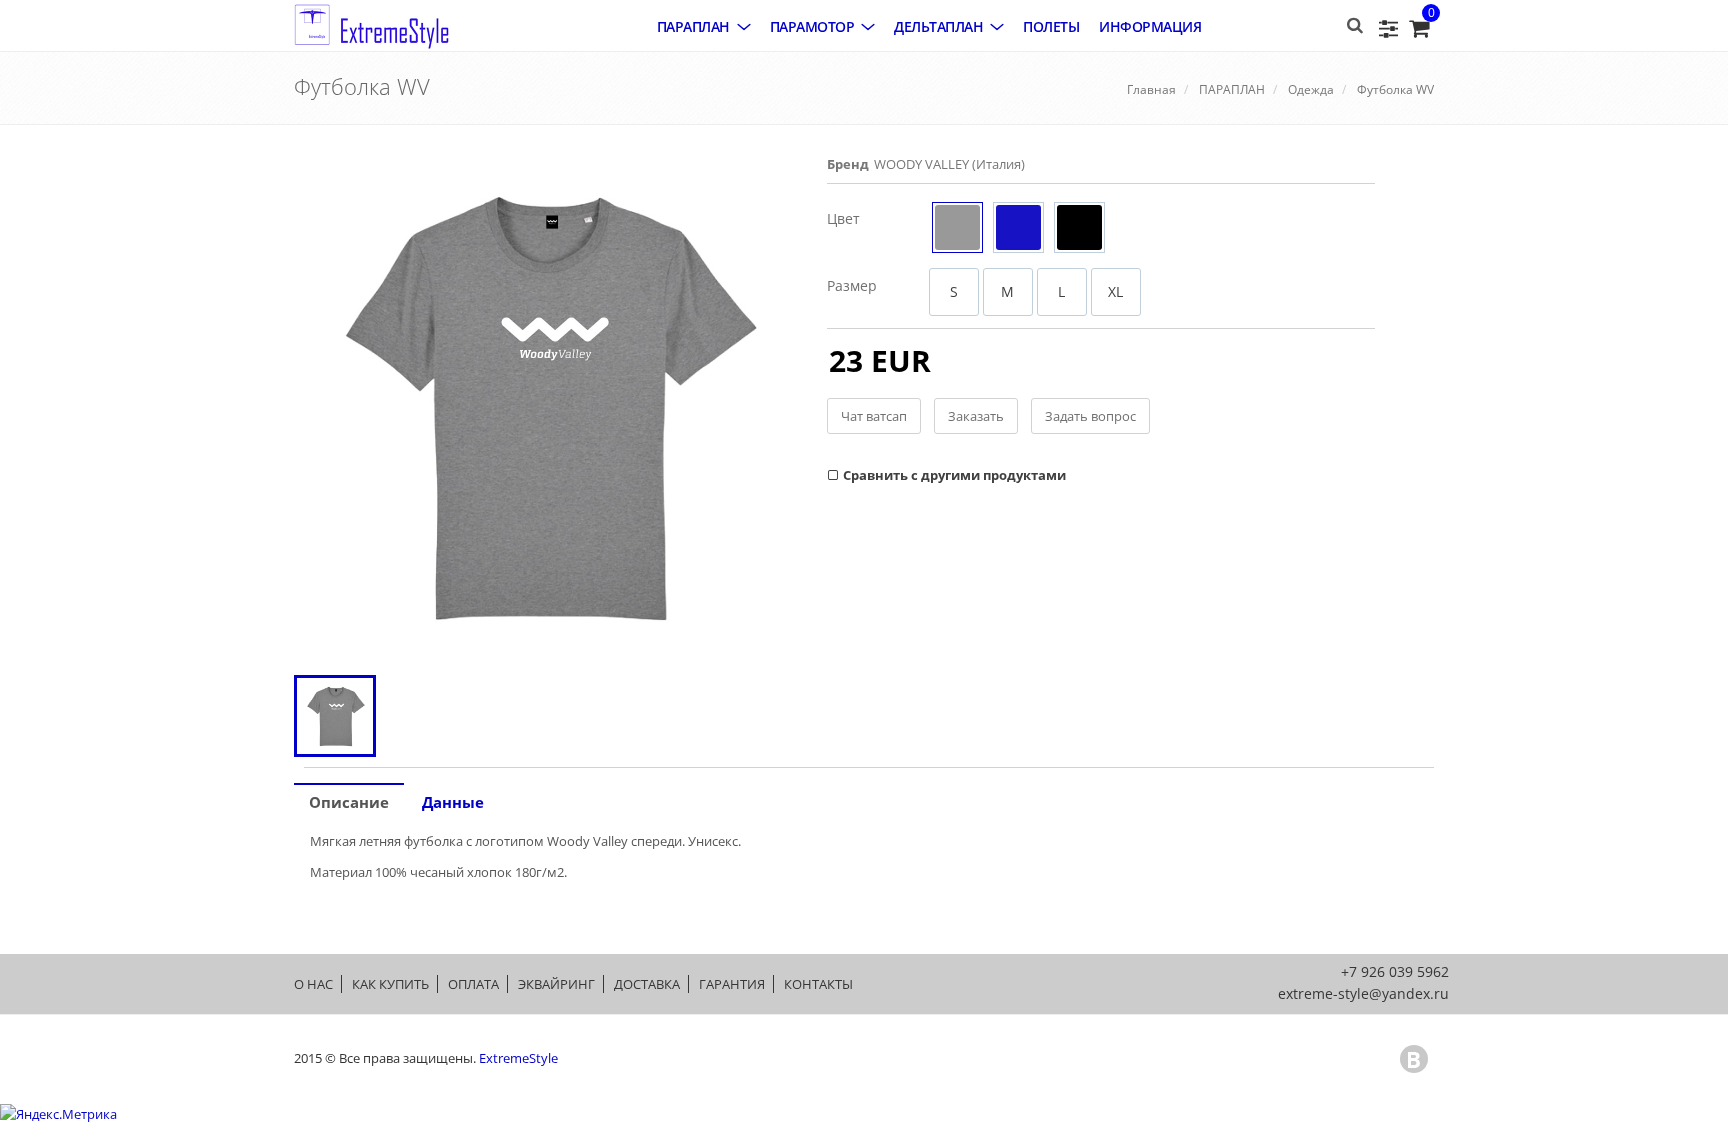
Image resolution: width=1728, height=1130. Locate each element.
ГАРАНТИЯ (732, 984)
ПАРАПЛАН (693, 26)
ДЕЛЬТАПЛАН (938, 26)
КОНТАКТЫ (818, 984)
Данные (453, 802)
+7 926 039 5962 (1395, 971)
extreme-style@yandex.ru (1363, 993)
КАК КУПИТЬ (390, 984)
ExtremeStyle (518, 1058)
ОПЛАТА (473, 984)
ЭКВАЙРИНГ (556, 984)
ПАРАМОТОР (812, 26)
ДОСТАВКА (647, 984)
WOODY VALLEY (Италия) (949, 164)
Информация (1150, 26)
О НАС (313, 984)
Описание (349, 802)
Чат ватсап (874, 416)
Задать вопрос (1090, 416)
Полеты (1051, 26)
